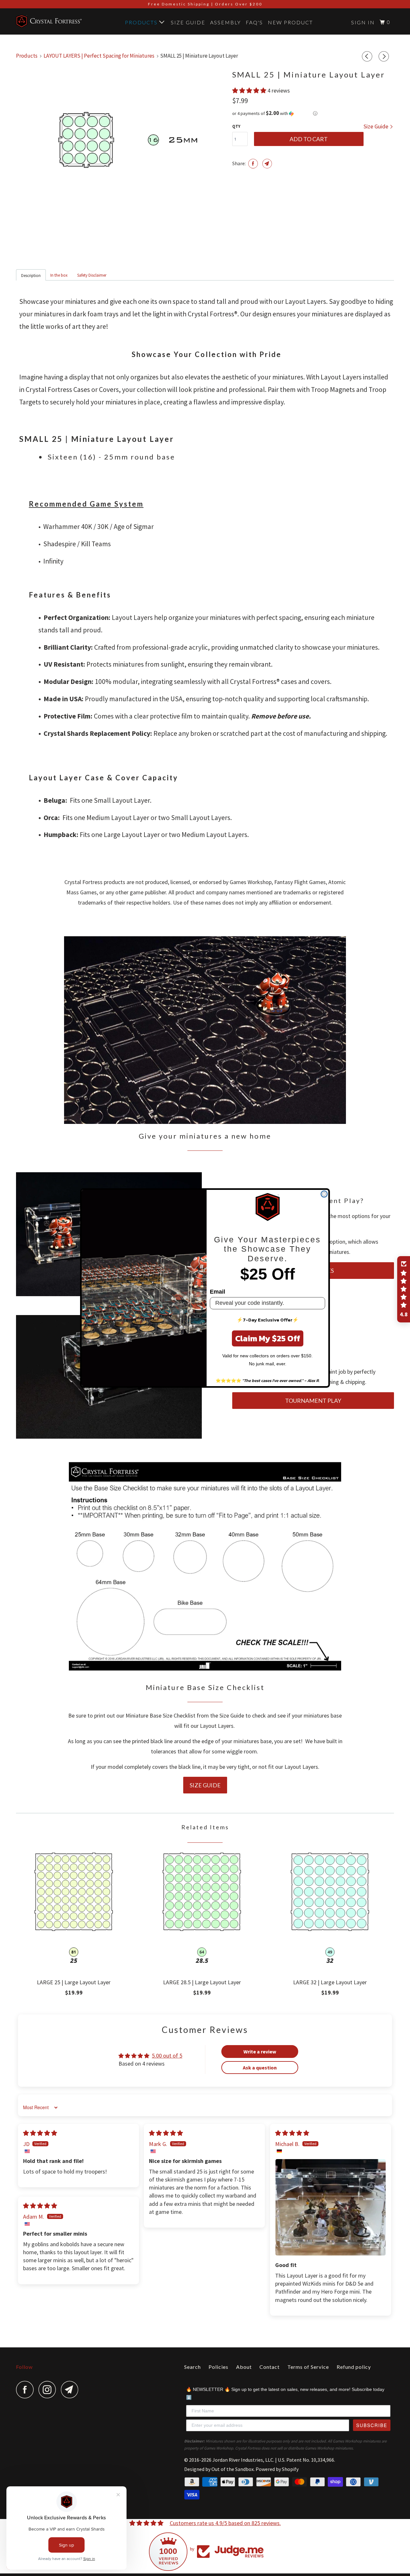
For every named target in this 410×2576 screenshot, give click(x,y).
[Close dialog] (324, 1194)
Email (217, 1292)
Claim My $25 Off (268, 1338)
